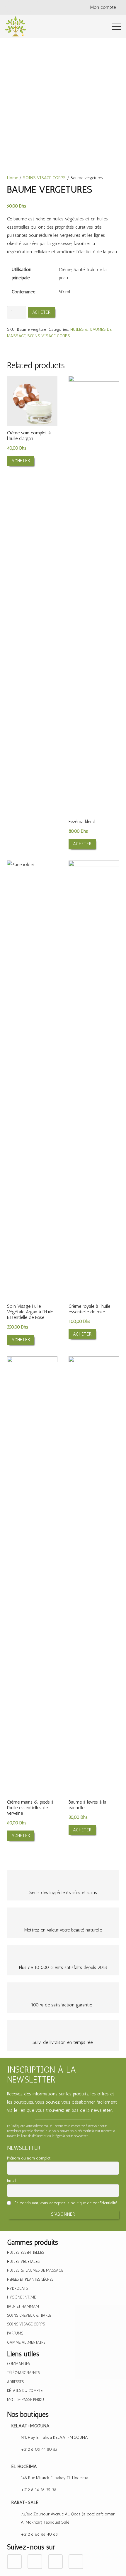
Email (12, 2180)
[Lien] (16, 26)
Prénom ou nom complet (29, 2158)
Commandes (18, 2364)
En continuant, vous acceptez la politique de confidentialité (65, 2203)
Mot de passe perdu (25, 2400)
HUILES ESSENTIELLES (25, 2252)
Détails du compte (25, 2391)
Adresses (15, 2382)
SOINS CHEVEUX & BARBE (29, 2315)
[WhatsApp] (47, 7)
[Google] (35, 7)
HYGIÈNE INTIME (21, 2297)
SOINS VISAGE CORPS (44, 178)
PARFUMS (15, 2333)
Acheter (41, 312)
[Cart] (91, 26)
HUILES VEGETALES (23, 2262)
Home (12, 178)
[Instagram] (23, 7)
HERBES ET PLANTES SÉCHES (30, 2279)
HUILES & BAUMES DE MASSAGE (35, 2270)
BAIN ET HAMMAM (23, 2306)
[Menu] (116, 26)
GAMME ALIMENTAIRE (26, 2342)
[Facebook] (11, 7)
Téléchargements (23, 2373)
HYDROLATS (17, 2288)
